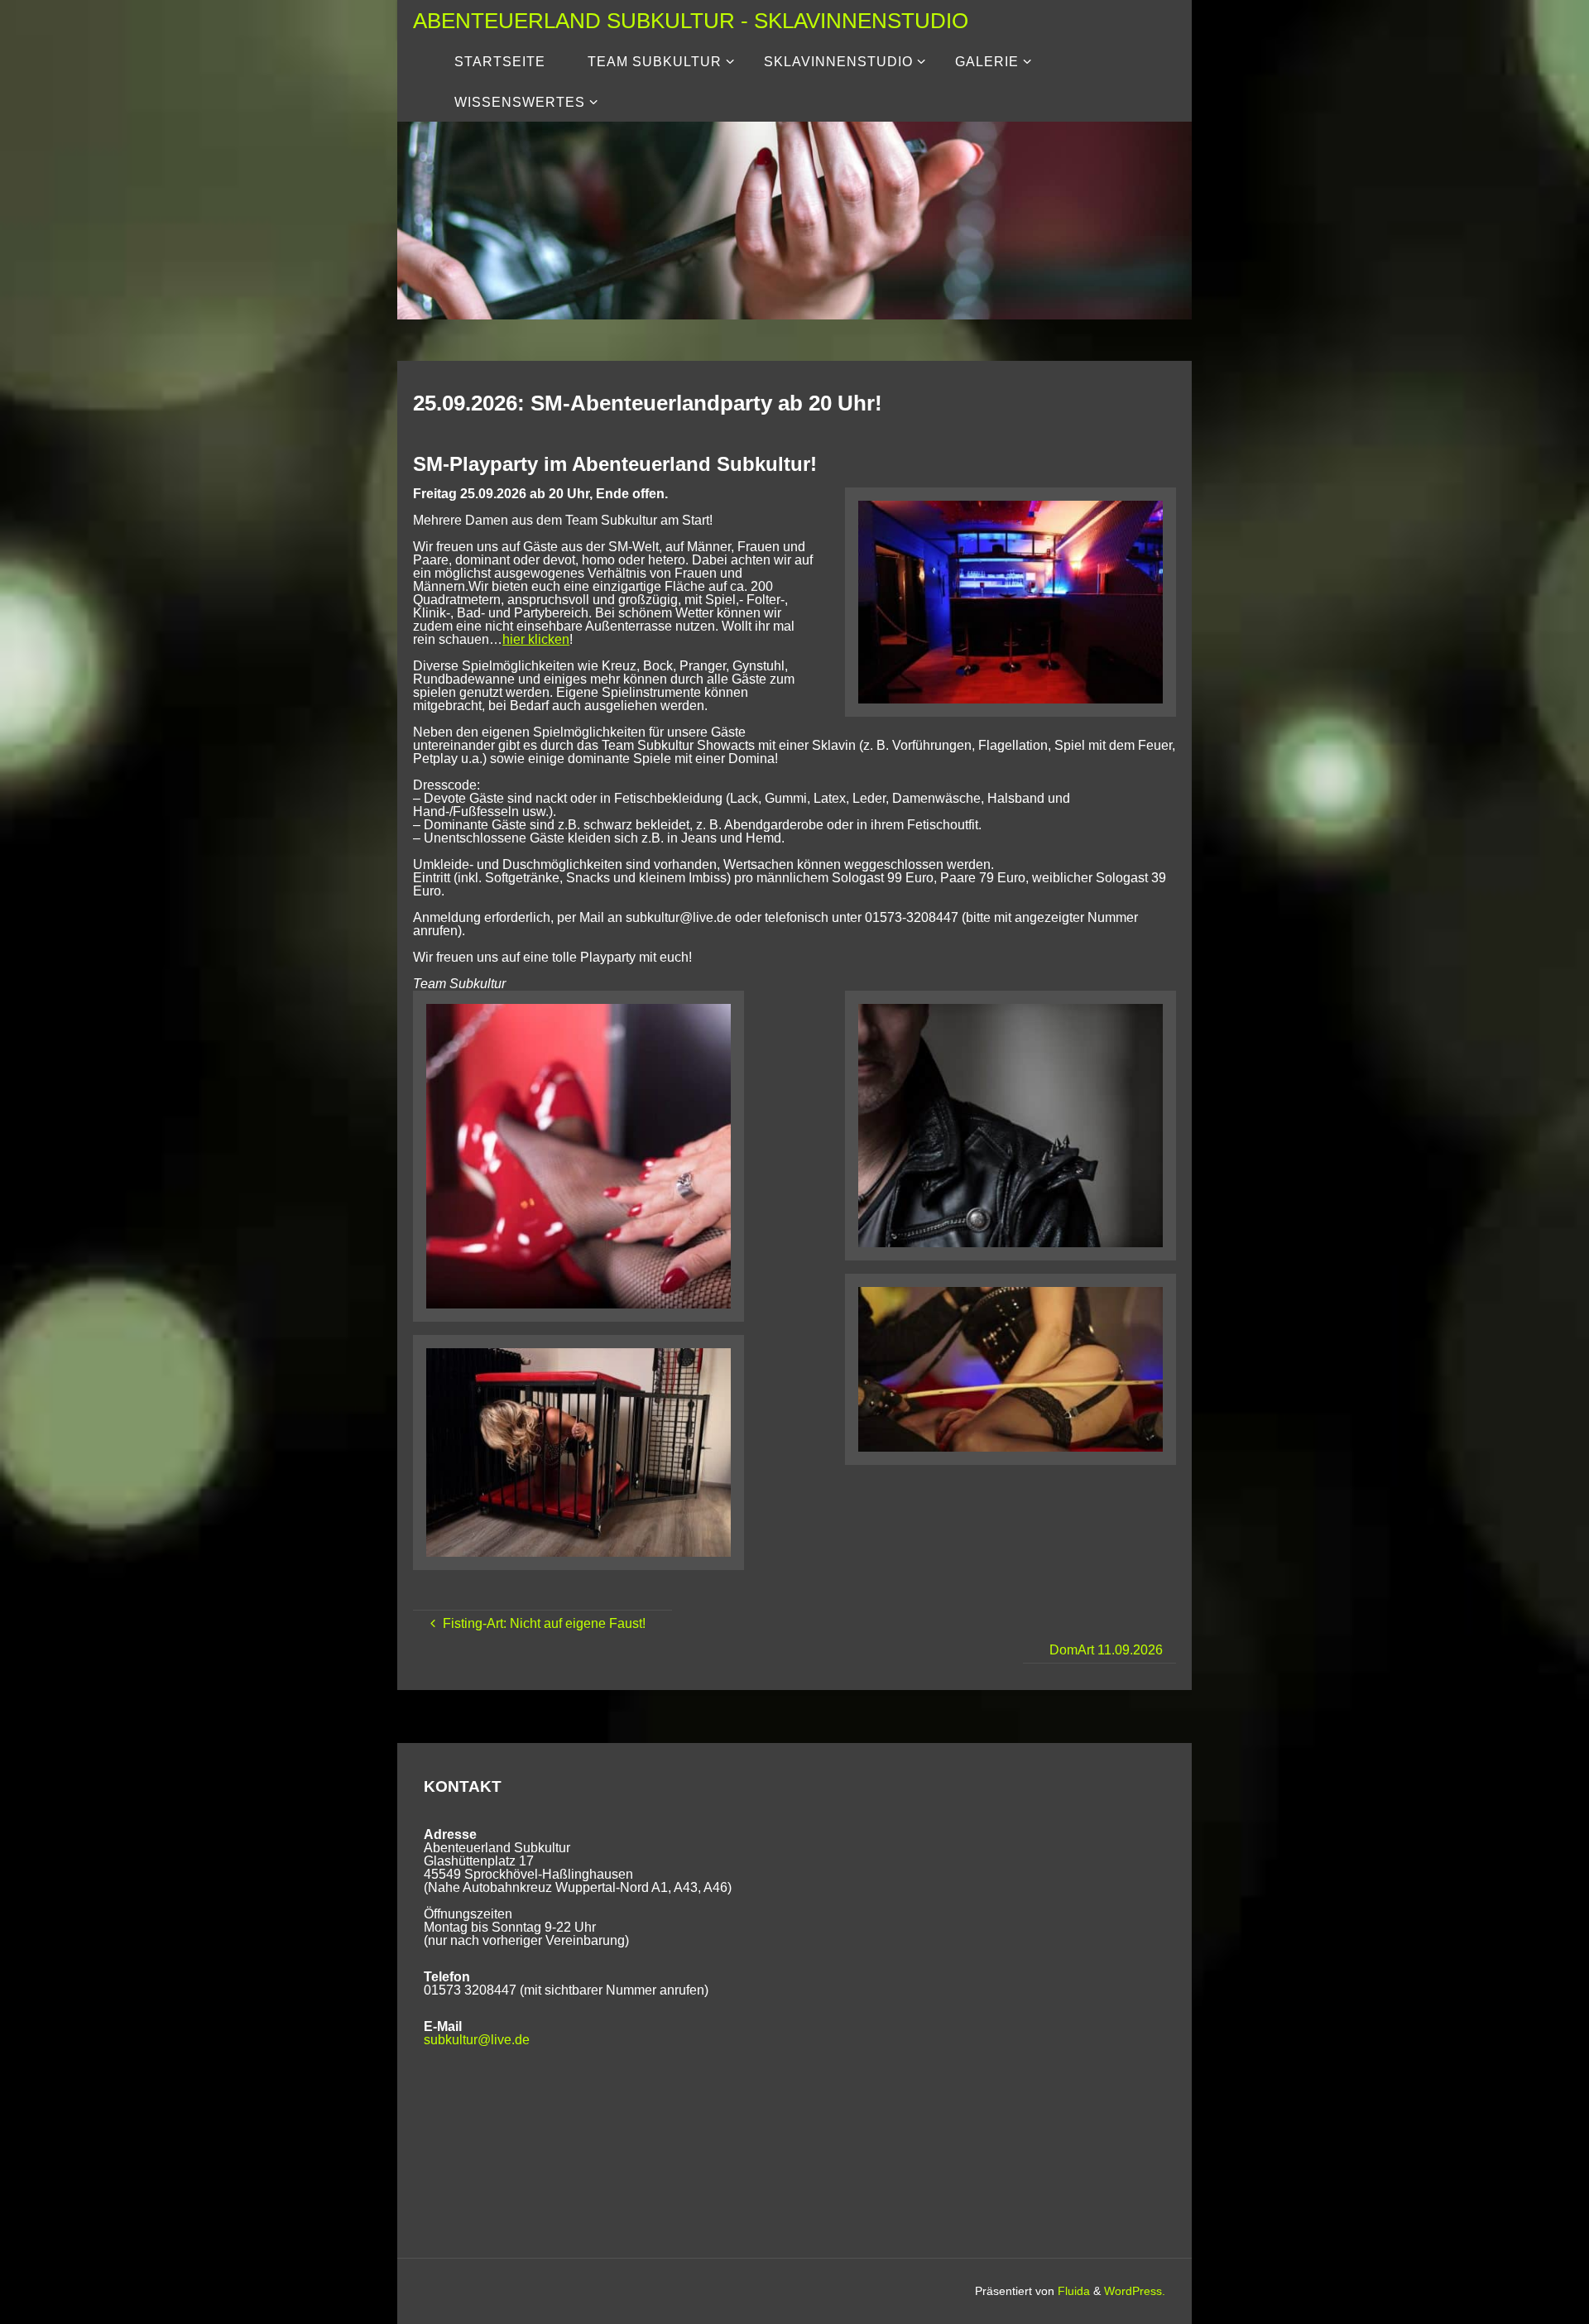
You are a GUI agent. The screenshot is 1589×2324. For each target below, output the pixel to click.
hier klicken (536, 639)
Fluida (1072, 2291)
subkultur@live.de (477, 2040)
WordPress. (1135, 2291)
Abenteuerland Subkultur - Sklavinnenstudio (691, 20)
